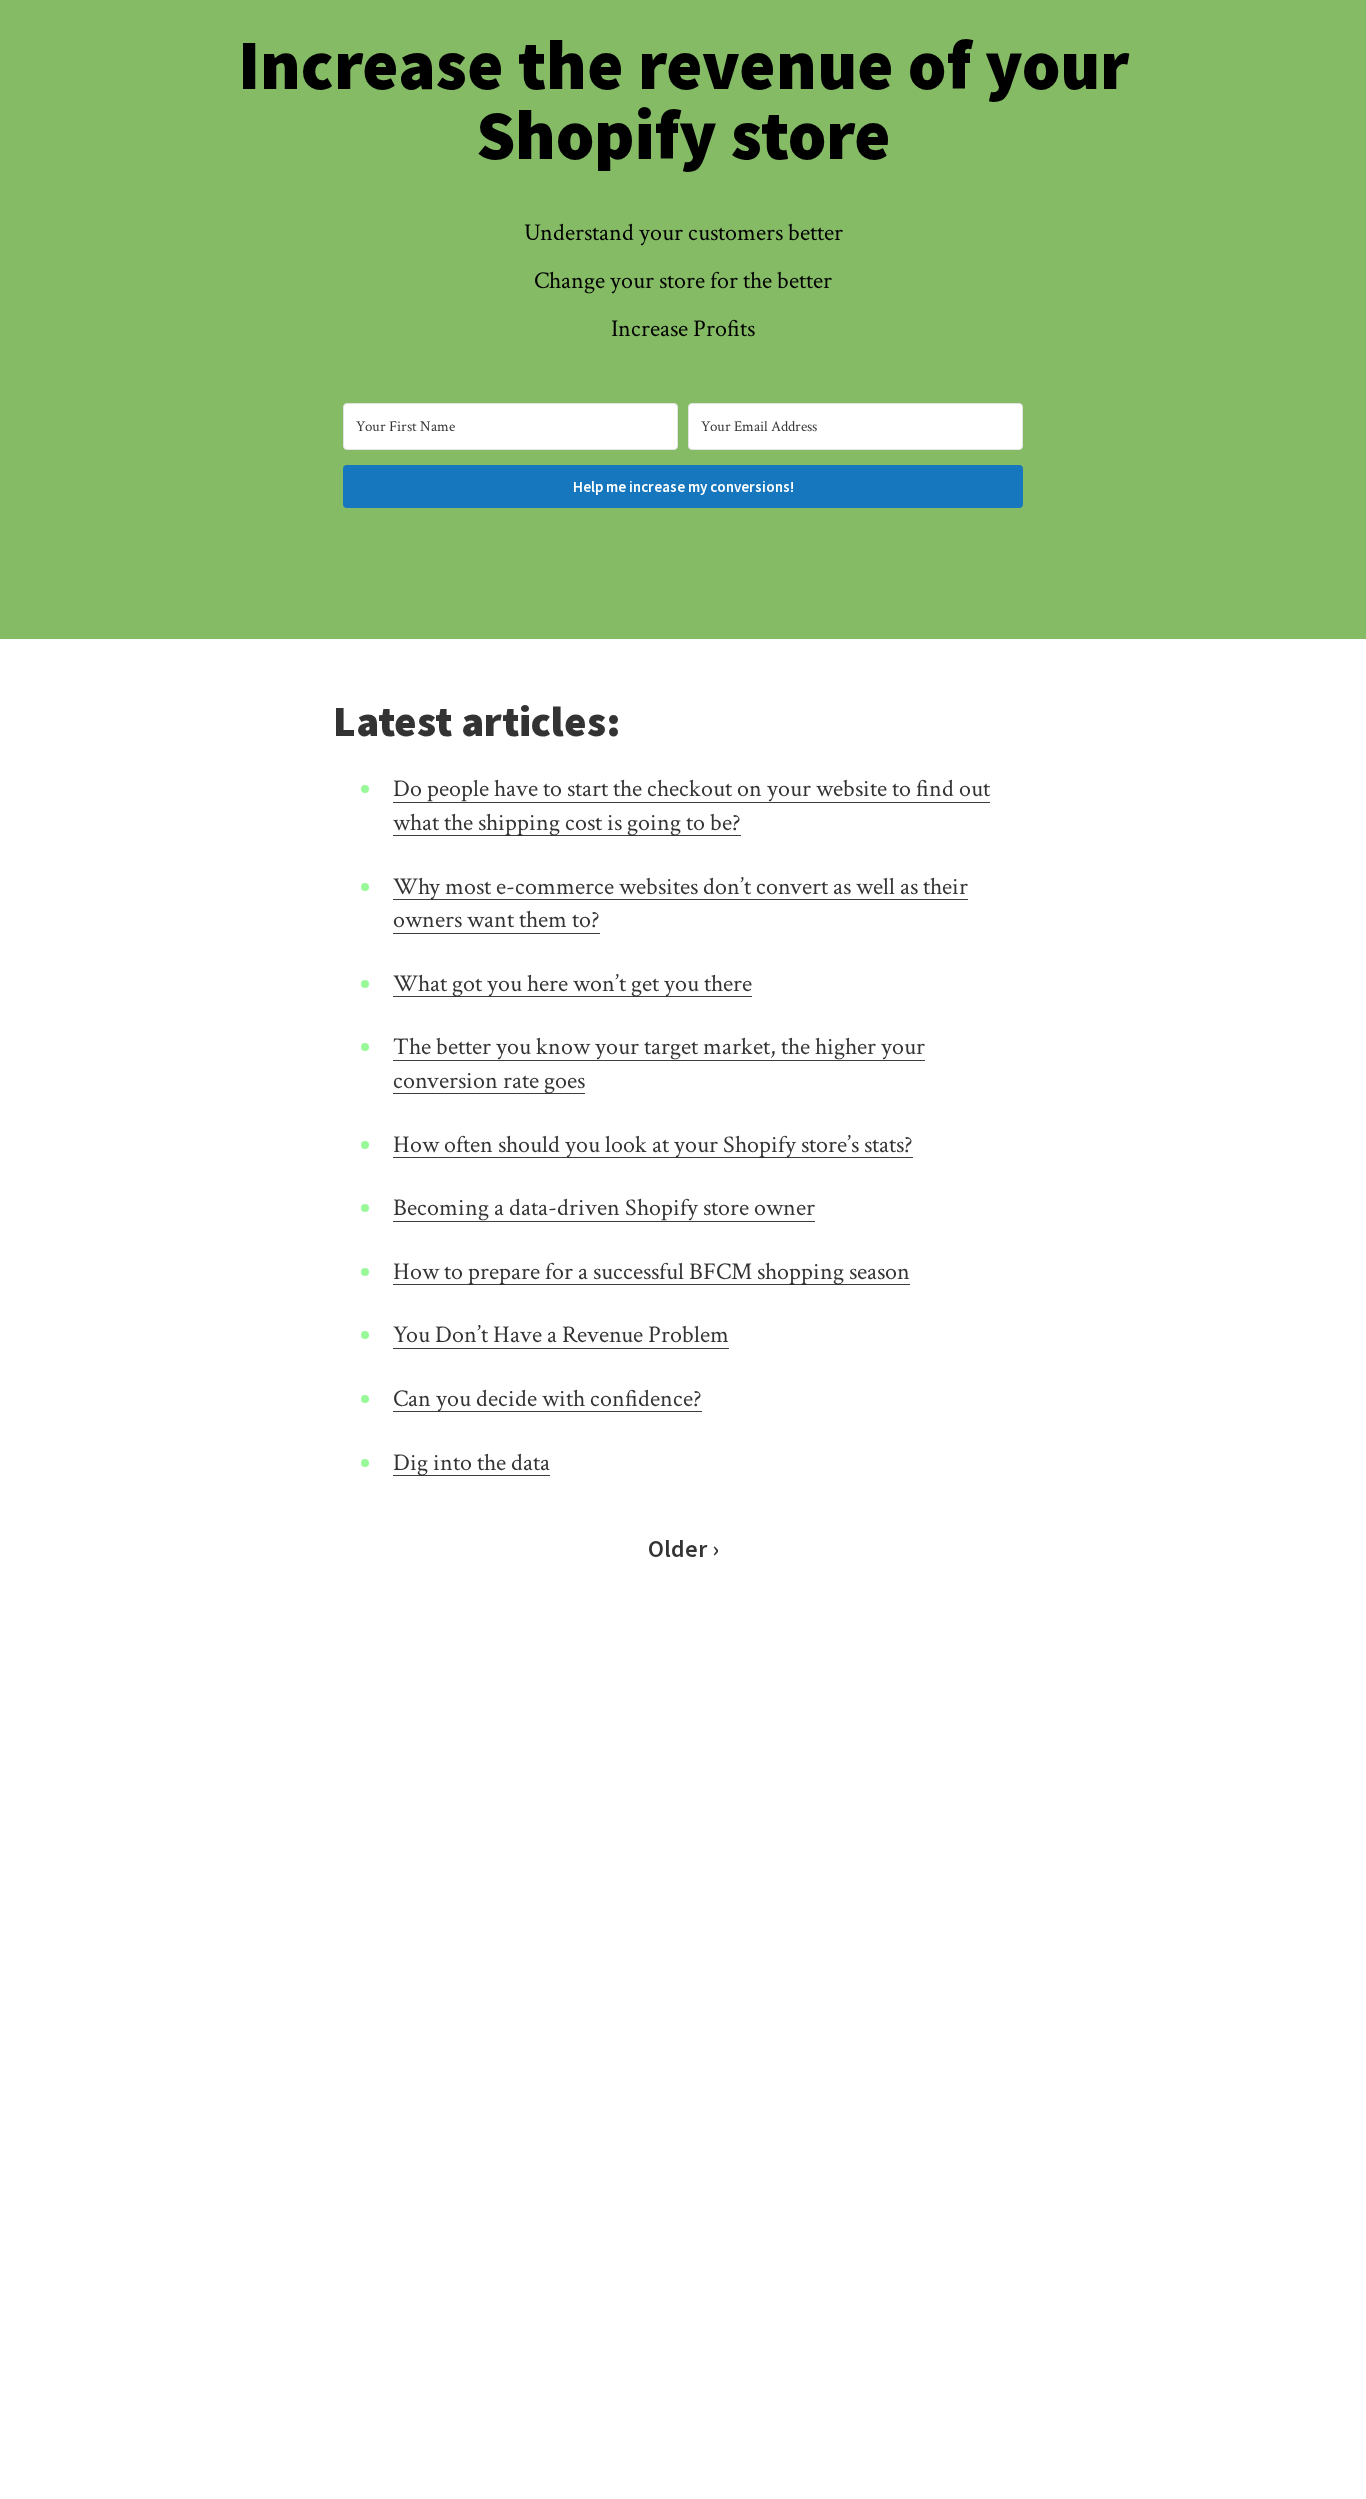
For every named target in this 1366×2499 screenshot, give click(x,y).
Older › (683, 1548)
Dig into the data (471, 1462)
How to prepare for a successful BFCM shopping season (651, 1271)
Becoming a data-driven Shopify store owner (604, 1207)
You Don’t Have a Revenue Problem (561, 1334)
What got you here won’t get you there (572, 983)
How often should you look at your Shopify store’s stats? (653, 1144)
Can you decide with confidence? (547, 1398)
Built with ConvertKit (765, 540)
